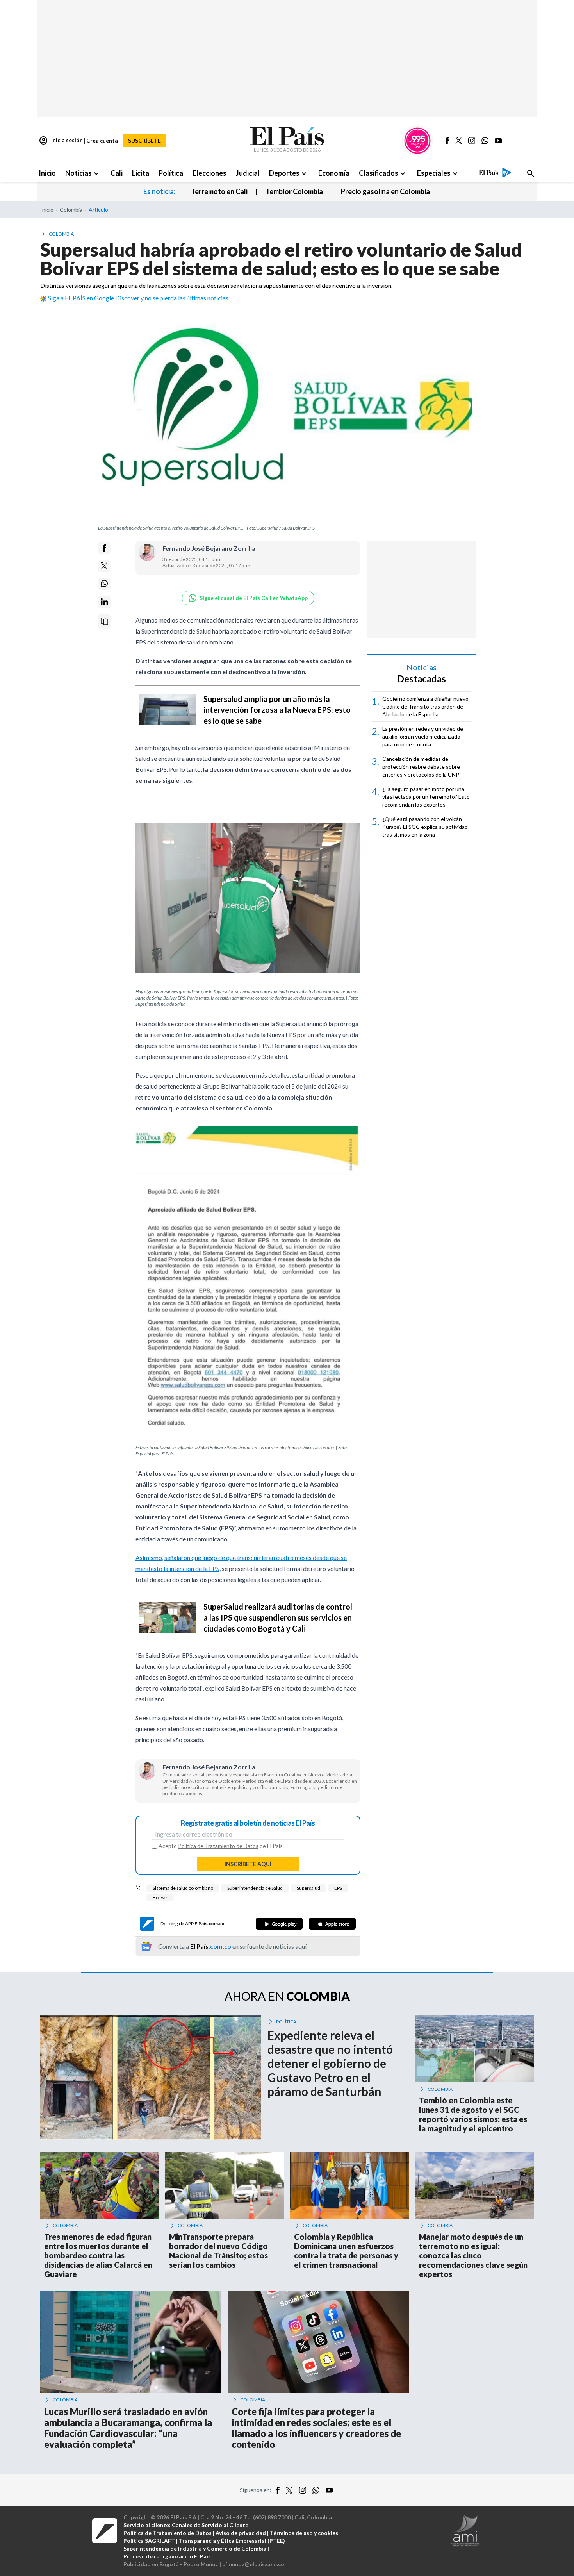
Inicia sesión (61, 141)
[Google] (279, 1924)
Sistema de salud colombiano (183, 1888)
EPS (338, 1888)
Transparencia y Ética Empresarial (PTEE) (232, 2541)
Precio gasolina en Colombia (385, 191)
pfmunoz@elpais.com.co (253, 2564)
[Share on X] (104, 566)
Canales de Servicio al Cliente (210, 2525)
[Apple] (332, 1924)
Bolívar (160, 1897)
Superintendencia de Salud (255, 1888)
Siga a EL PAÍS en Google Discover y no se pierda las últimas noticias (138, 298)
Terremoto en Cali (219, 191)
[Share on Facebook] (104, 548)
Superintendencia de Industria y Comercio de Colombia (195, 2548)
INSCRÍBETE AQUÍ (248, 1864)
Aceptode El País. (221, 1846)
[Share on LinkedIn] (104, 602)
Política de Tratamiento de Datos (218, 1846)
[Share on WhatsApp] (104, 584)
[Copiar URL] (104, 621)
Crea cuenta (102, 140)
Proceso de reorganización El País (167, 2556)
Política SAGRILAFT (149, 2541)
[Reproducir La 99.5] (417, 141)
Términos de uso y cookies (304, 2533)
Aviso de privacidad (241, 2533)
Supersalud (308, 1888)
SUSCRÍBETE (144, 140)
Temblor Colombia (294, 191)
